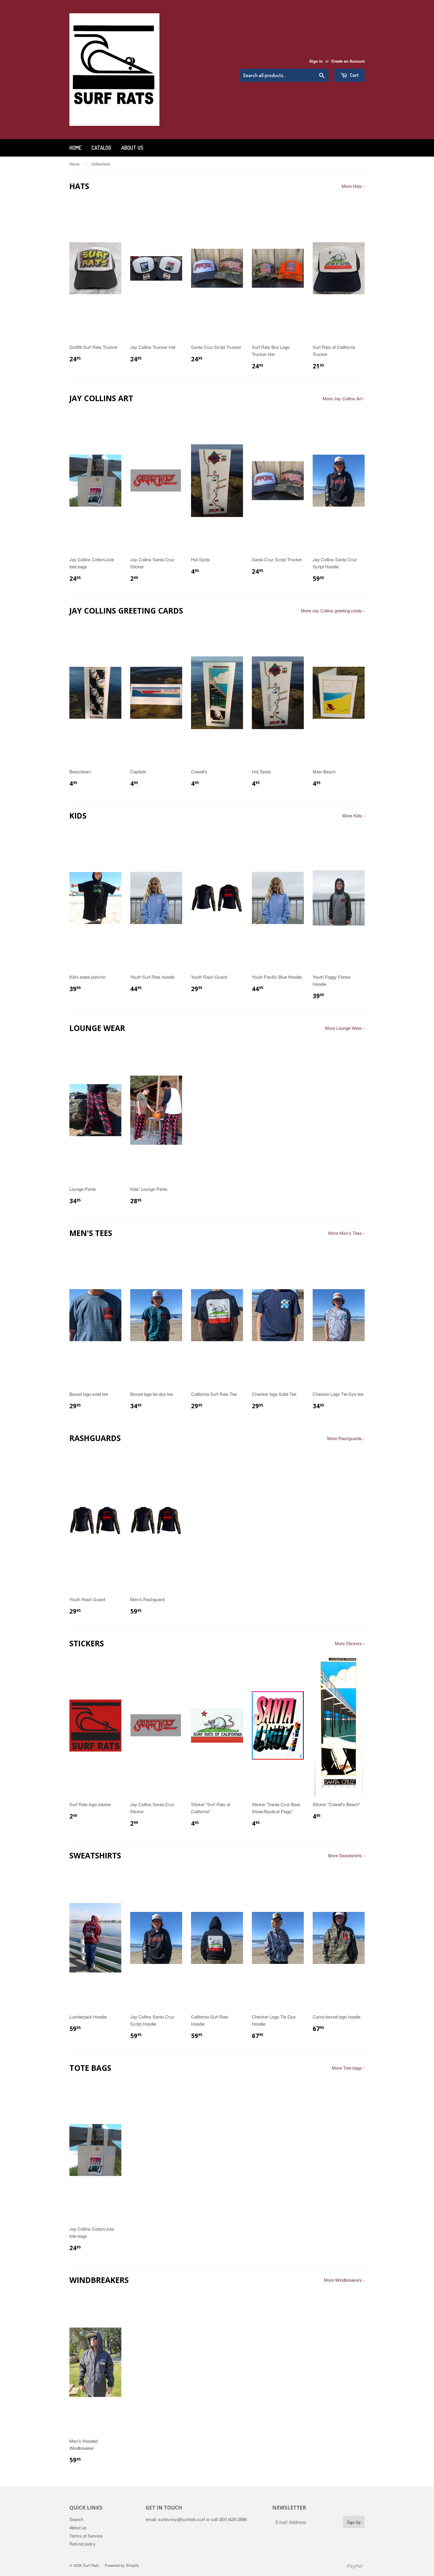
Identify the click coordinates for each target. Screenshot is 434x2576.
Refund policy (83, 2544)
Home (75, 148)
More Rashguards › (346, 1438)
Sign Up (354, 2522)
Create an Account (348, 61)
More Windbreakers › (344, 2280)
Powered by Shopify (122, 2565)
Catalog (101, 148)
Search (76, 2519)
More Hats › (353, 186)
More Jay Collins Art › (344, 398)
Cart (354, 75)
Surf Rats (91, 2565)
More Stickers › (350, 1643)
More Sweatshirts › (346, 1855)
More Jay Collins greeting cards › (333, 610)
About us (132, 148)
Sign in (316, 61)
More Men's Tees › (346, 1233)
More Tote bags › (348, 2068)
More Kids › (353, 815)
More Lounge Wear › (345, 1028)
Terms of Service (86, 2536)
